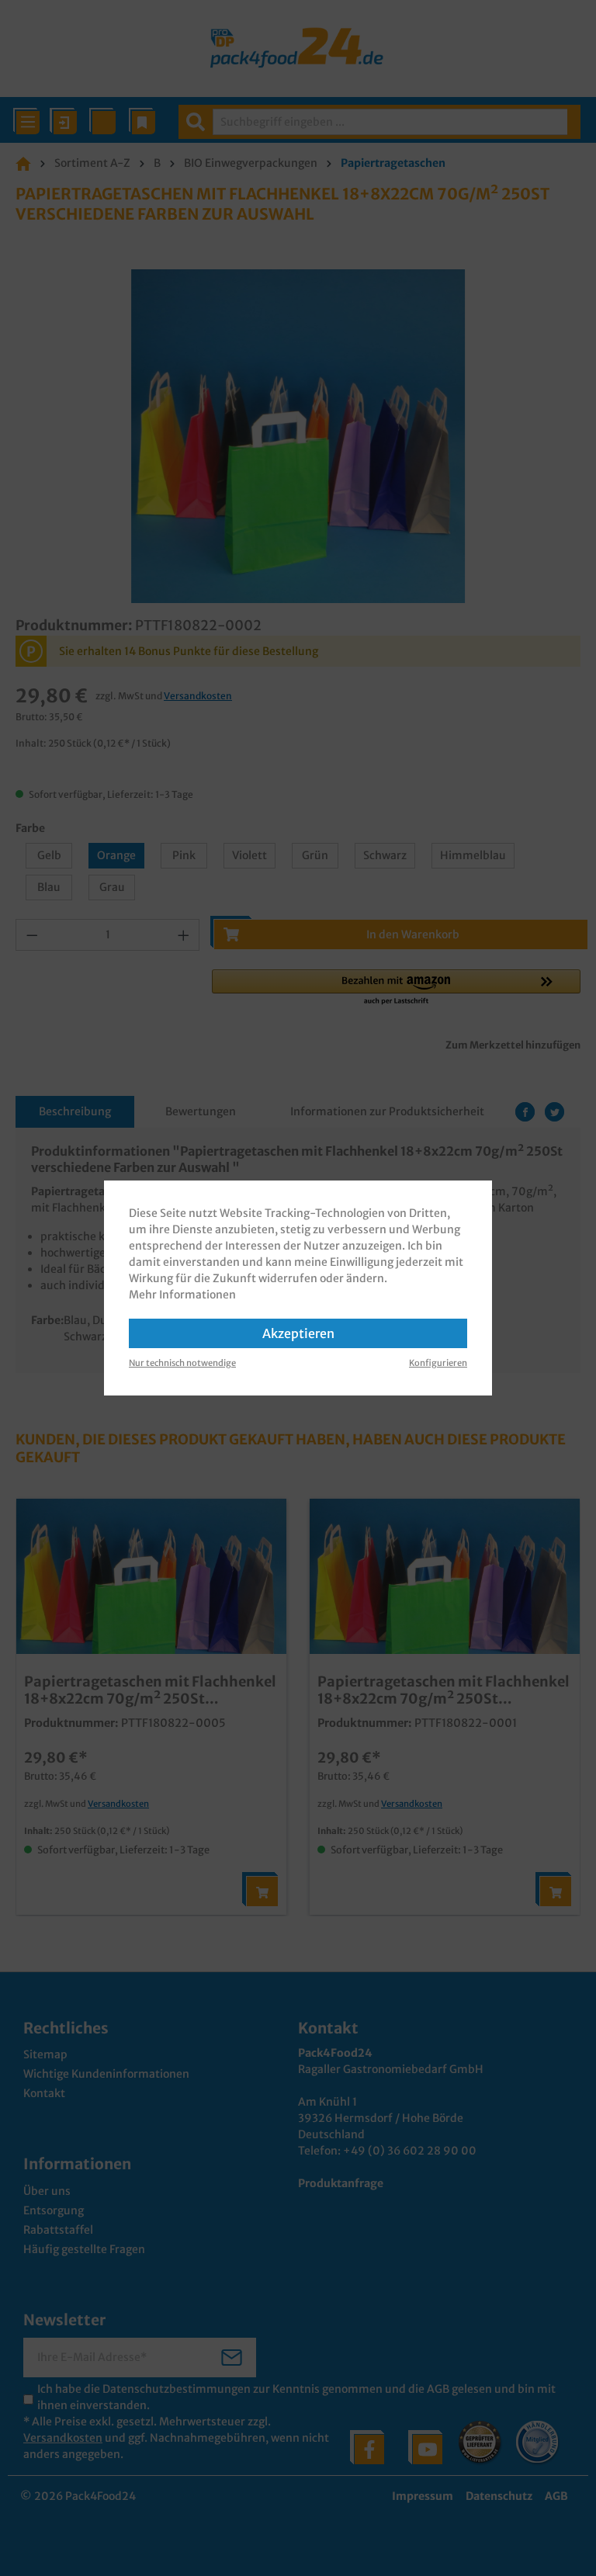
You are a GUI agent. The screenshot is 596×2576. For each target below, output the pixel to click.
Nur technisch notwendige (182, 1363)
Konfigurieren (438, 1363)
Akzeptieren (298, 1333)
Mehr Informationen (182, 1295)
